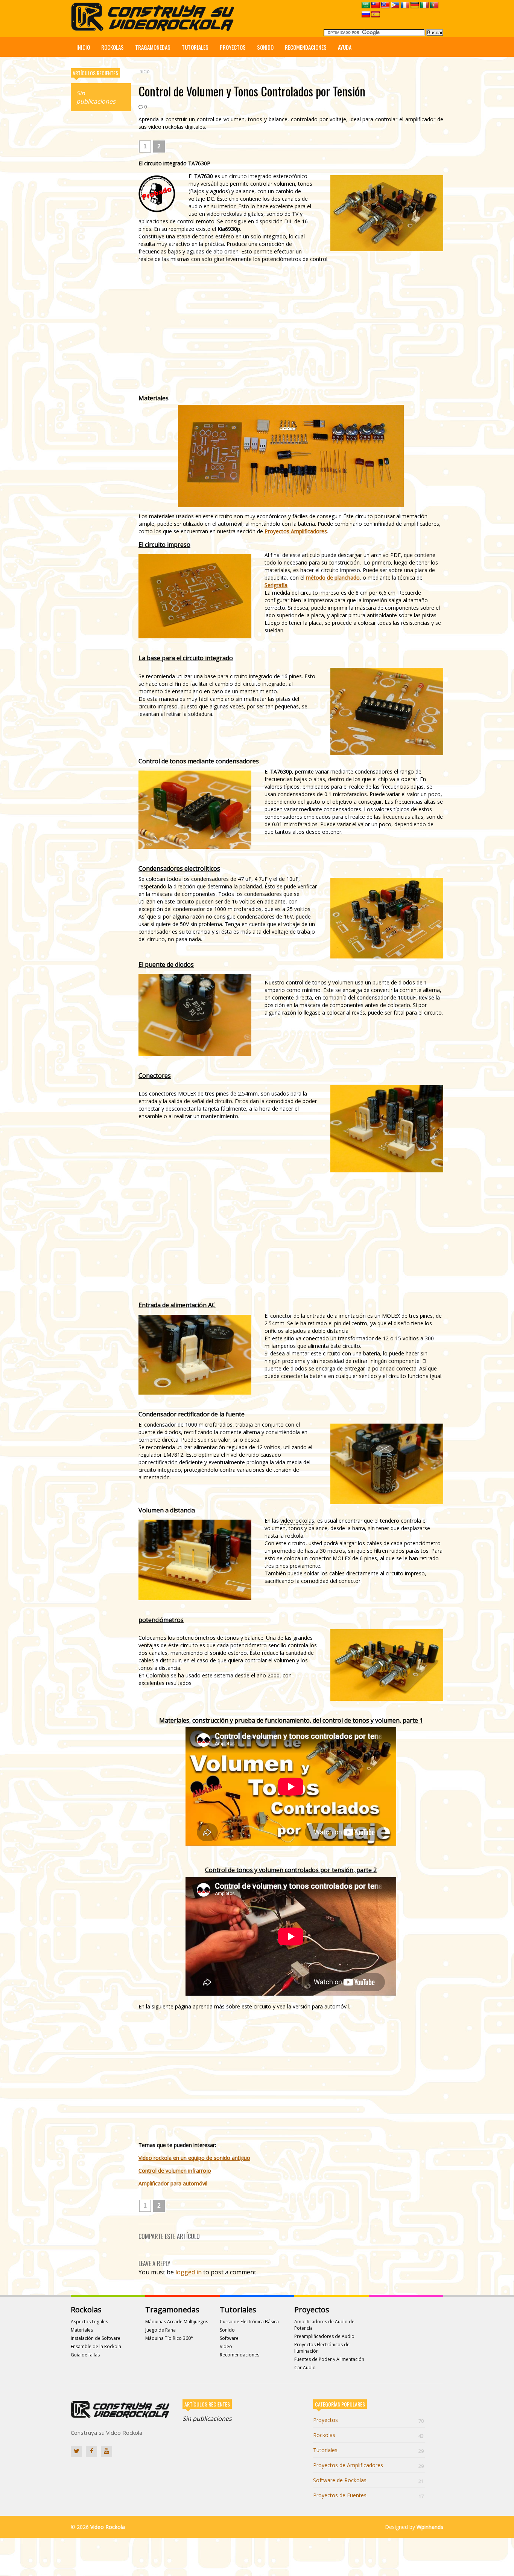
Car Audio (305, 2368)
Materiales (82, 2330)
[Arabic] (366, 5)
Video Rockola (108, 2527)
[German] (415, 5)
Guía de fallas (85, 2355)
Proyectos (233, 47)
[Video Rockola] (155, 29)
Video (226, 2346)
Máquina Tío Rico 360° (169, 2338)
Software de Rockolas (368, 2480)
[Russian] (366, 15)
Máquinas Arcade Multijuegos (177, 2322)
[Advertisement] (101, 232)
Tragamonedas (153, 47)
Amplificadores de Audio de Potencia (324, 2325)
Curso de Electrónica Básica (249, 2322)
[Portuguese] (434, 5)
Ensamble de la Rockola (96, 2346)
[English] (385, 5)
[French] (405, 5)
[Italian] (424, 5)
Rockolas (113, 47)
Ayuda (345, 47)
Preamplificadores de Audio (324, 2336)
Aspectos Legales (89, 2322)
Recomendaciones (306, 47)
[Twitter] (76, 2451)
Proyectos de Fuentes (368, 2495)
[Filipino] (395, 5)
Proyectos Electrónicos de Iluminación (322, 2348)
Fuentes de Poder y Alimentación (329, 2359)
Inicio (83, 47)
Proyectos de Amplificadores (368, 2465)
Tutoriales (195, 47)
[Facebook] (91, 2451)
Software (229, 2338)
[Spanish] (376, 15)
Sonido (265, 47)
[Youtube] (106, 2451)
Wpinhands (430, 2527)
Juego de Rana (160, 2330)
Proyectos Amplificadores (296, 531)
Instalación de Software (96, 2338)
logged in (189, 2272)
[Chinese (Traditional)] (376, 5)
